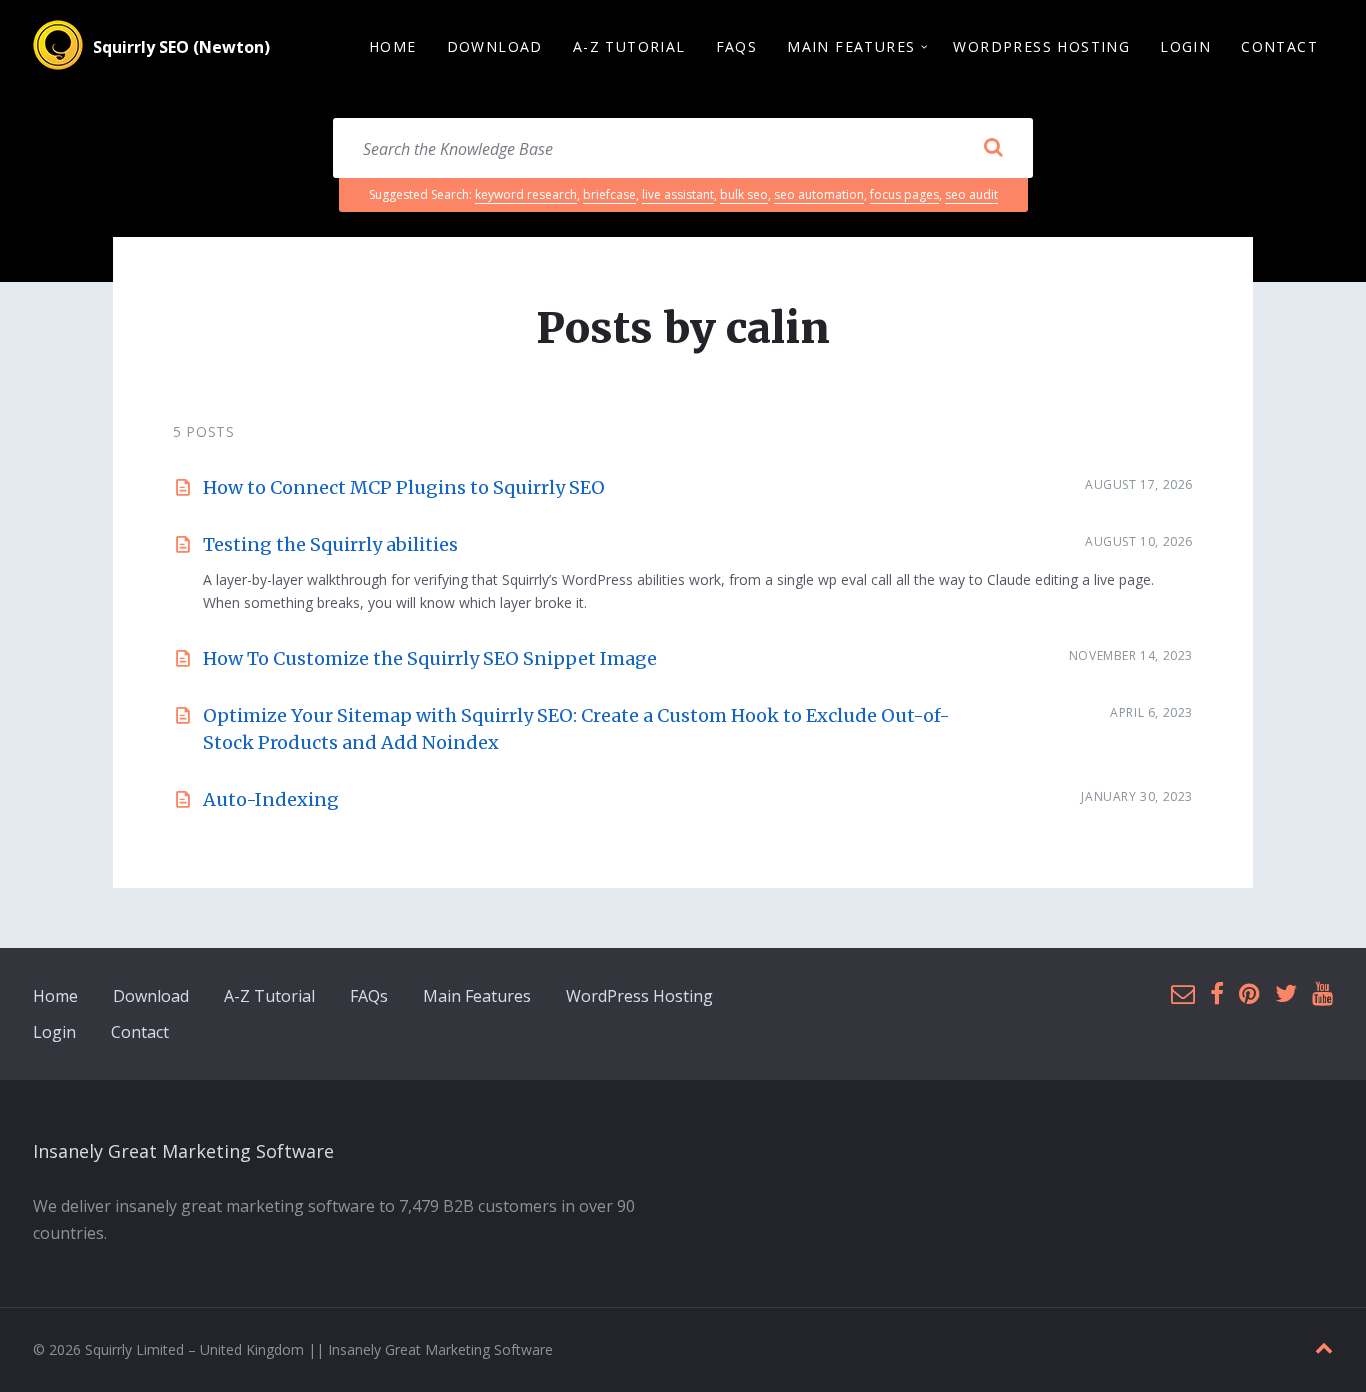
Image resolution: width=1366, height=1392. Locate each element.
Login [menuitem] (1185, 46)
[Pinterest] (1249, 994)
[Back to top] (1324, 1348)
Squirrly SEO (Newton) (181, 47)
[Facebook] (1217, 994)
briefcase (609, 194)
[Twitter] (1286, 994)
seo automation (819, 194)
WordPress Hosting (639, 996)
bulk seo (744, 194)
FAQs (369, 996)
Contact (140, 1032)
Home (55, 996)
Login (54, 1032)
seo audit (971, 194)
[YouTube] (1322, 994)
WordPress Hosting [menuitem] (1041, 46)
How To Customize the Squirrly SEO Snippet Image (430, 658)
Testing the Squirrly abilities (330, 544)
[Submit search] (993, 148)
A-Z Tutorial (269, 996)
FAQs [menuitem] (737, 46)
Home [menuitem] (393, 46)
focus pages (904, 194)
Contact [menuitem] (1279, 46)
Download (151, 996)
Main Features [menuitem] (851, 46)
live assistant (678, 194)
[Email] (1183, 994)
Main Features (477, 996)
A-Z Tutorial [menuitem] (629, 46)
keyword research (526, 194)
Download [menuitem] (495, 46)
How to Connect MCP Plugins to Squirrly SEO (404, 487)
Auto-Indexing (271, 799)
